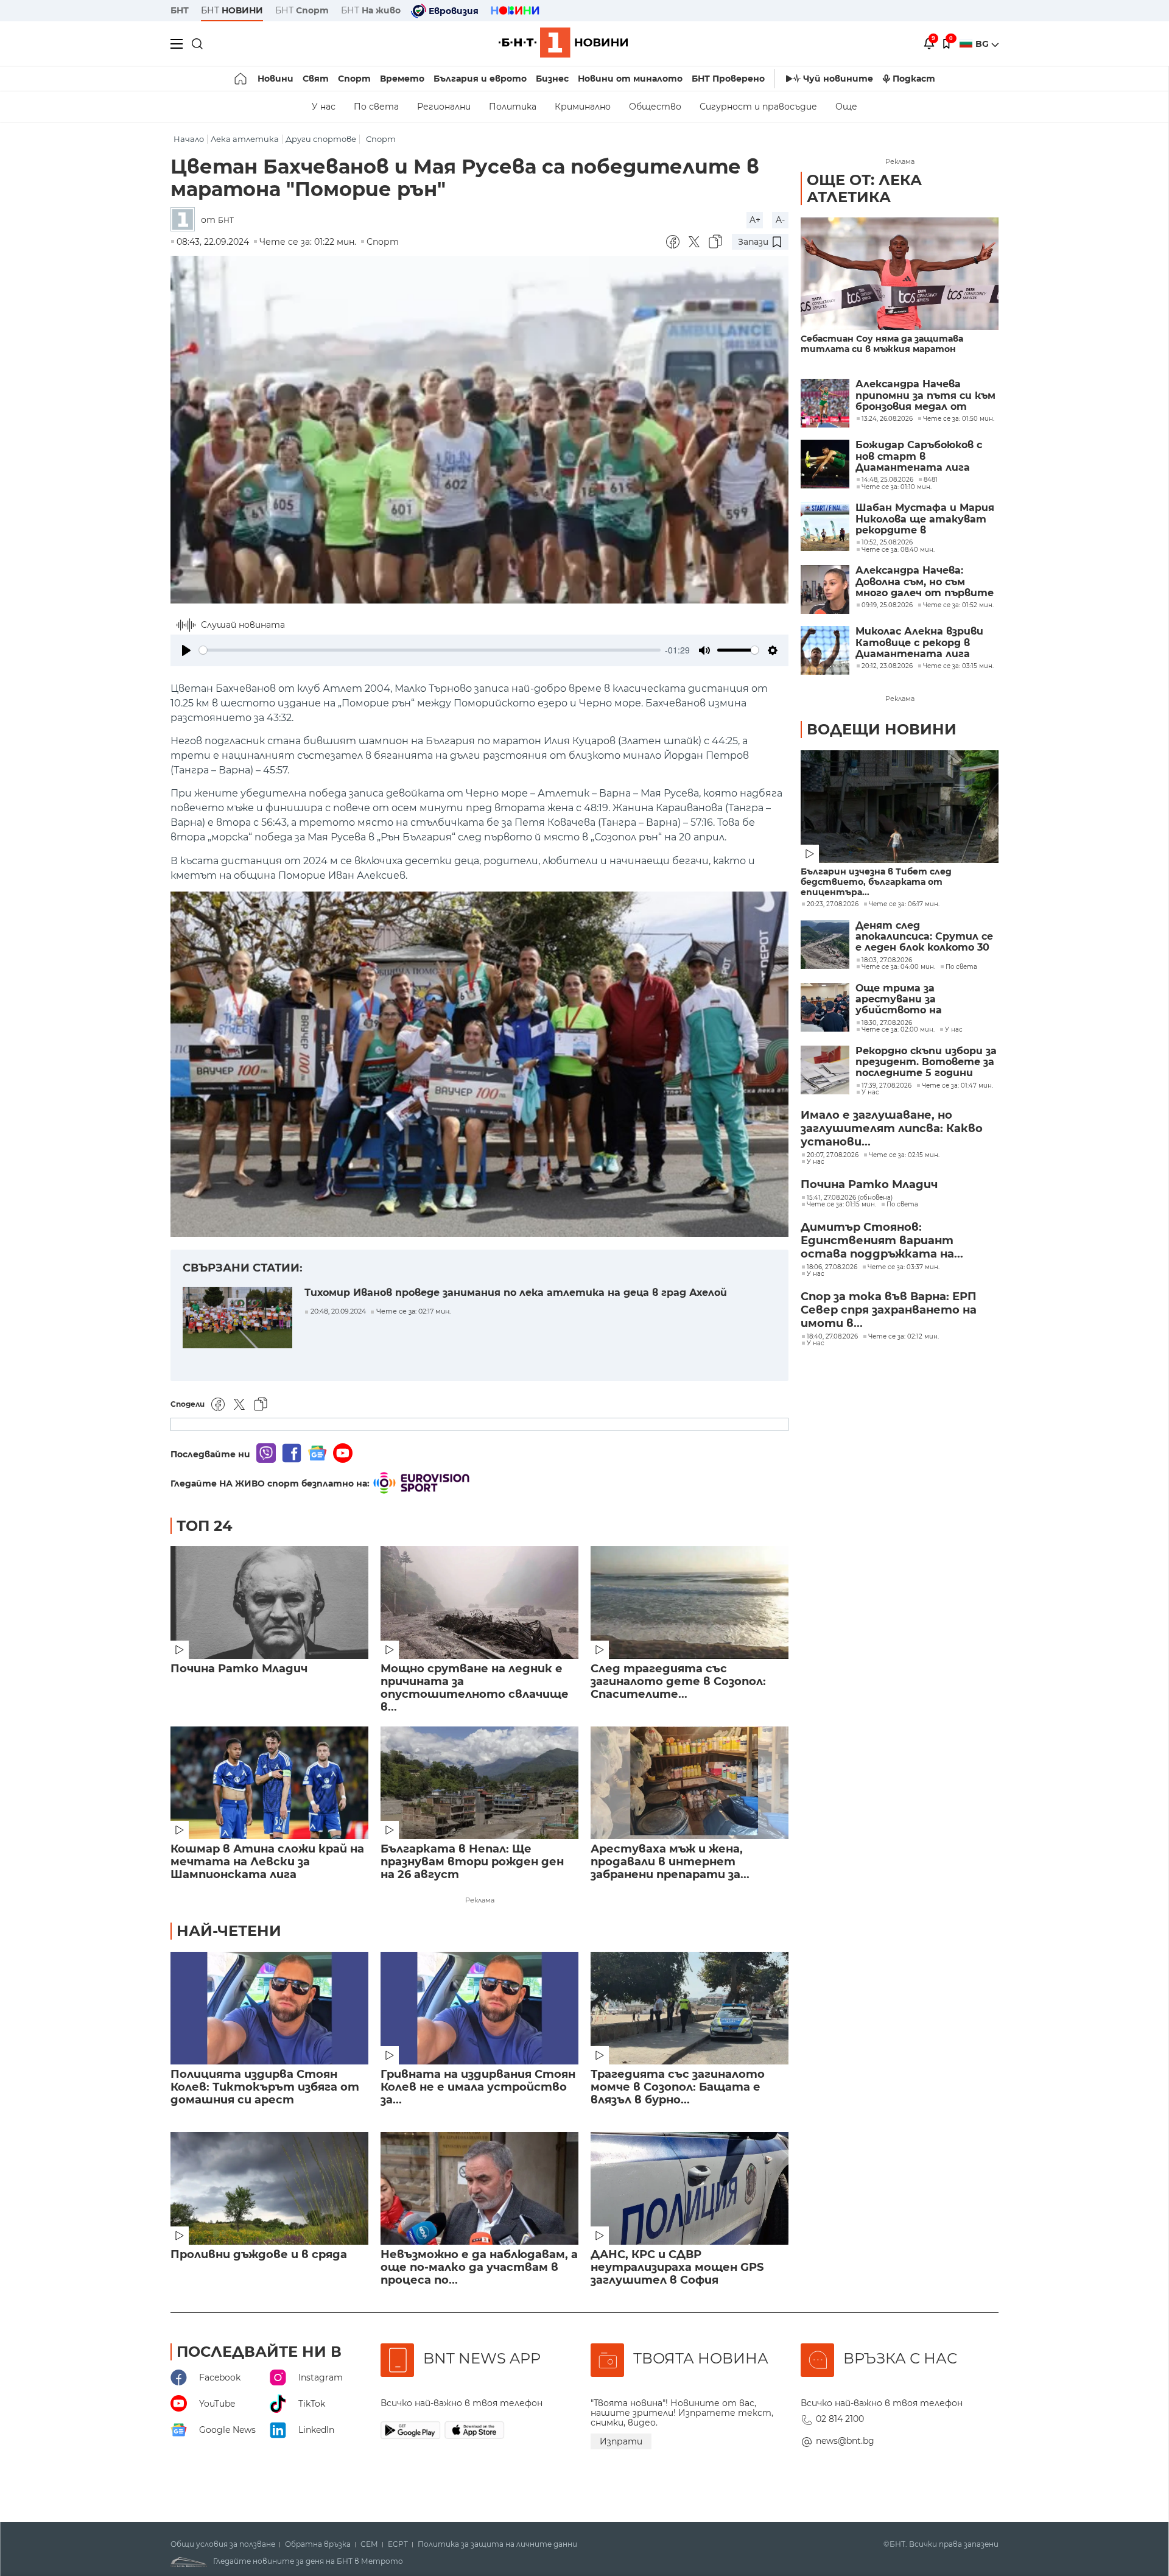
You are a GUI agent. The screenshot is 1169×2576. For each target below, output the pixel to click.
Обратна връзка (318, 2544)
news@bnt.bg (845, 2441)
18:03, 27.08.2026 (887, 960)
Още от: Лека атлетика (864, 188)
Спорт (354, 79)
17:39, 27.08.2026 (886, 1086)
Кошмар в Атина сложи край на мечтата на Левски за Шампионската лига (267, 1862)
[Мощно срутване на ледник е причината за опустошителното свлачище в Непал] (479, 1603)
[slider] (430, 650)
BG (983, 44)
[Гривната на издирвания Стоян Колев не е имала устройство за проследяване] (479, 2008)
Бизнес (552, 79)
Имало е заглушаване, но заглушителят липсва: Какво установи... (892, 1128)
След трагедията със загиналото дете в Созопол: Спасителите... (678, 1682)
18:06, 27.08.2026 (832, 1267)
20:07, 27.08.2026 (833, 1155)
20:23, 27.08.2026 (833, 904)
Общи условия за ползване (223, 2544)
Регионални (444, 107)
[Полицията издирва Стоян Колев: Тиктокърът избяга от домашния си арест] (269, 2008)
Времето (402, 79)
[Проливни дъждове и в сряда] (269, 2188)
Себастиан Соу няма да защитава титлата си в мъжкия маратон (882, 344)
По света (376, 107)
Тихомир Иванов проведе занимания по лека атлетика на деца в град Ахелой (516, 1293)
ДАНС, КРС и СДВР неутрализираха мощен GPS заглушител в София (677, 2268)
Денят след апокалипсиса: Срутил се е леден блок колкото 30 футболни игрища (924, 937)
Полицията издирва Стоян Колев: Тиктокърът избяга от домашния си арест (265, 2087)
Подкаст (914, 79)
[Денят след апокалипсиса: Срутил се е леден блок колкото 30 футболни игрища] (825, 945)
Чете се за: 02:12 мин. (904, 1337)
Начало (189, 139)
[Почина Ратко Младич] (269, 1603)
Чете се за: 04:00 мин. (898, 967)
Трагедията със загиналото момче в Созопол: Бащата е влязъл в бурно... (678, 2087)
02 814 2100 (840, 2419)
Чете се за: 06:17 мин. (904, 904)
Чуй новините (838, 79)
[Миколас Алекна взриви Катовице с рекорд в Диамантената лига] (825, 650)
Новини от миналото (630, 79)
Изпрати (621, 2441)
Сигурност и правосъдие (758, 107)
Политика (513, 107)
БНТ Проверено (728, 79)
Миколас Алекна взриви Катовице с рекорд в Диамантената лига (919, 643)
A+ (755, 220)
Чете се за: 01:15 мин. (841, 1205)
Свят (316, 79)
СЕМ (369, 2544)
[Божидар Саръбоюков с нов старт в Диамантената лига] (825, 464)
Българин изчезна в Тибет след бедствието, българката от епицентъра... (876, 882)
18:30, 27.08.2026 (887, 1023)
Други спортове (321, 139)
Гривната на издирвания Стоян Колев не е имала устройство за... (478, 2087)
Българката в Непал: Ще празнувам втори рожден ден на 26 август (472, 1862)
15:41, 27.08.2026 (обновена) (850, 1198)
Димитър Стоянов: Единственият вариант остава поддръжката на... (882, 1240)
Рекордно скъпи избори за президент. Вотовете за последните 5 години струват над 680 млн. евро (926, 1062)
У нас (324, 107)
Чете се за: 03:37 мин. (904, 1267)
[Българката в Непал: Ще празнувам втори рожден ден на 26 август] (479, 1783)
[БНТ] (186, 220)
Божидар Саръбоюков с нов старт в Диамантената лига (919, 456)
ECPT (398, 2544)
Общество (655, 107)
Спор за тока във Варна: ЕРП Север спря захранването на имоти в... (889, 1310)
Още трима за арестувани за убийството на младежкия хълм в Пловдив (905, 1000)
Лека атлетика (245, 139)
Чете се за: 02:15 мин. (904, 1155)
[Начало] (241, 79)
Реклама (480, 1900)
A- (780, 220)
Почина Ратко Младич (239, 1669)
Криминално (583, 107)
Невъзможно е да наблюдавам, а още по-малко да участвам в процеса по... (479, 2268)
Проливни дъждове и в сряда (259, 2255)
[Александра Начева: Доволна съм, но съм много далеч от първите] (825, 589)
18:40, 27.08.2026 (832, 1337)
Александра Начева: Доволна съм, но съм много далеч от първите (925, 582)
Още (846, 107)
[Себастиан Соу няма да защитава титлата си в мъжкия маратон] (900, 274)
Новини (276, 79)
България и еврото (480, 79)
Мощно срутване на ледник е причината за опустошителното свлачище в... (475, 1688)
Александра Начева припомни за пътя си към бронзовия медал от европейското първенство (925, 396)
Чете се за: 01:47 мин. (957, 1086)
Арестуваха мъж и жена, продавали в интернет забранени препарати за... (670, 1862)
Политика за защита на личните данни (497, 2544)
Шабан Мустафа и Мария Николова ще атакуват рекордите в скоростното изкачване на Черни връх (925, 519)
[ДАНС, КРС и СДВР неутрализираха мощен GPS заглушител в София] (690, 2188)
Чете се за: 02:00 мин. (898, 1030)
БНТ (180, 10)
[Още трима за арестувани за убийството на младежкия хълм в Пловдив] (825, 1007)
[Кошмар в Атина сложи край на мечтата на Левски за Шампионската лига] (269, 1783)
